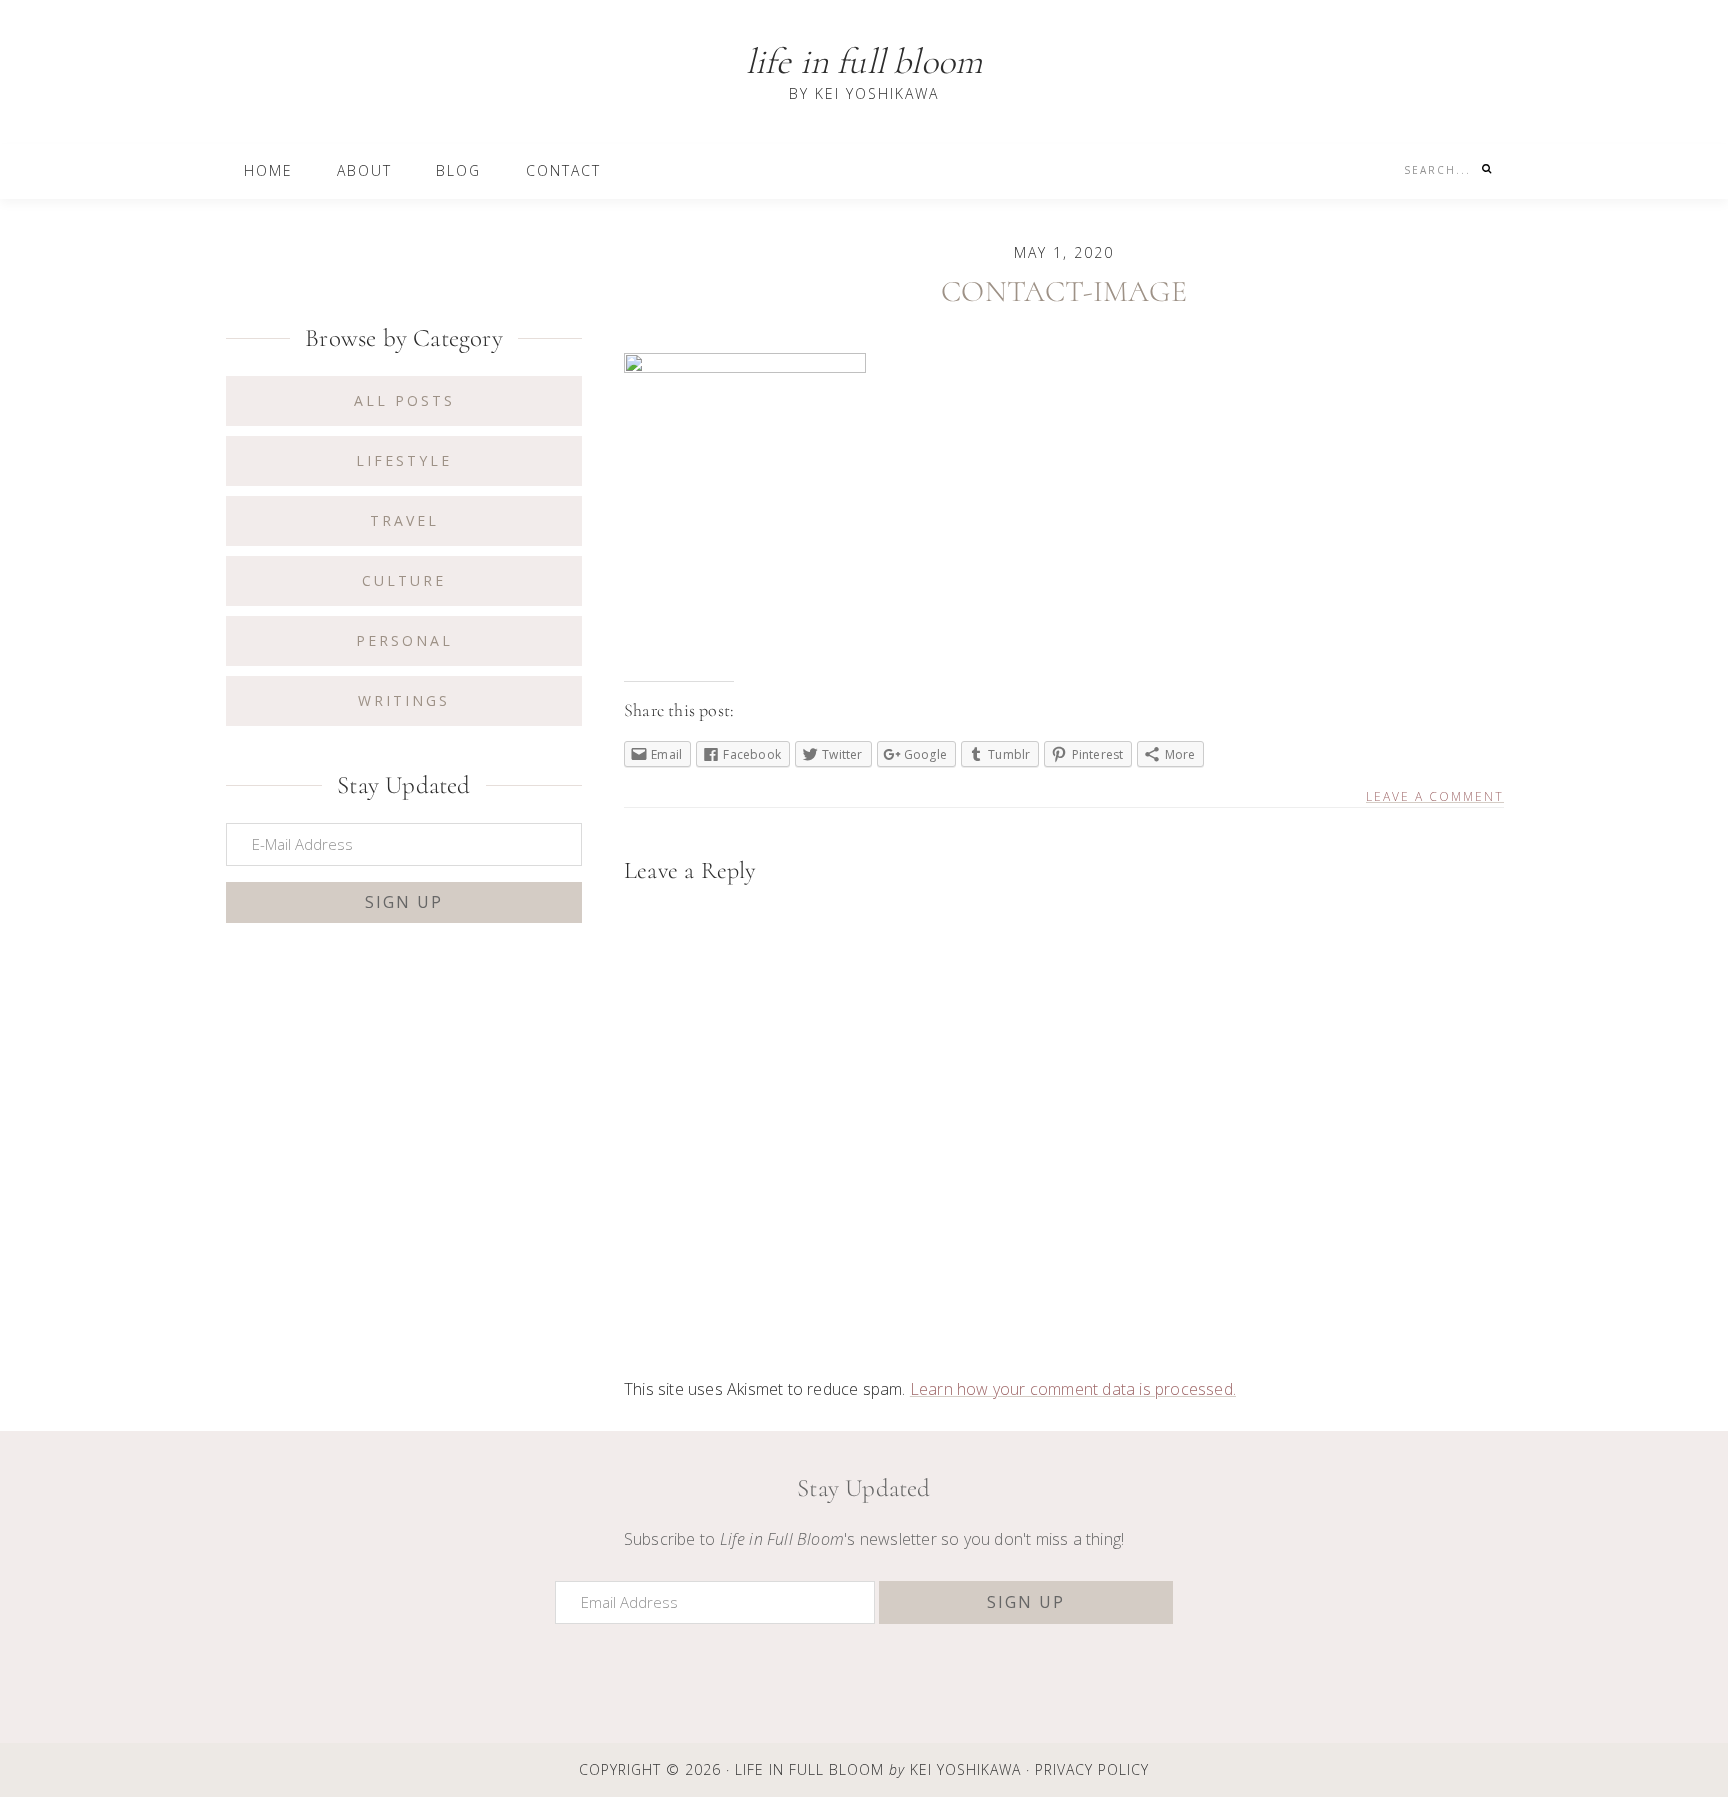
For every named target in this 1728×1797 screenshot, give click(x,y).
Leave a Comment (1435, 796)
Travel (404, 520)
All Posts (404, 400)
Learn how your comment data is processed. (1073, 1389)
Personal (404, 640)
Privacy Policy (1092, 1770)
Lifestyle (404, 460)
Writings (404, 700)
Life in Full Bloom (864, 61)
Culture (404, 580)
